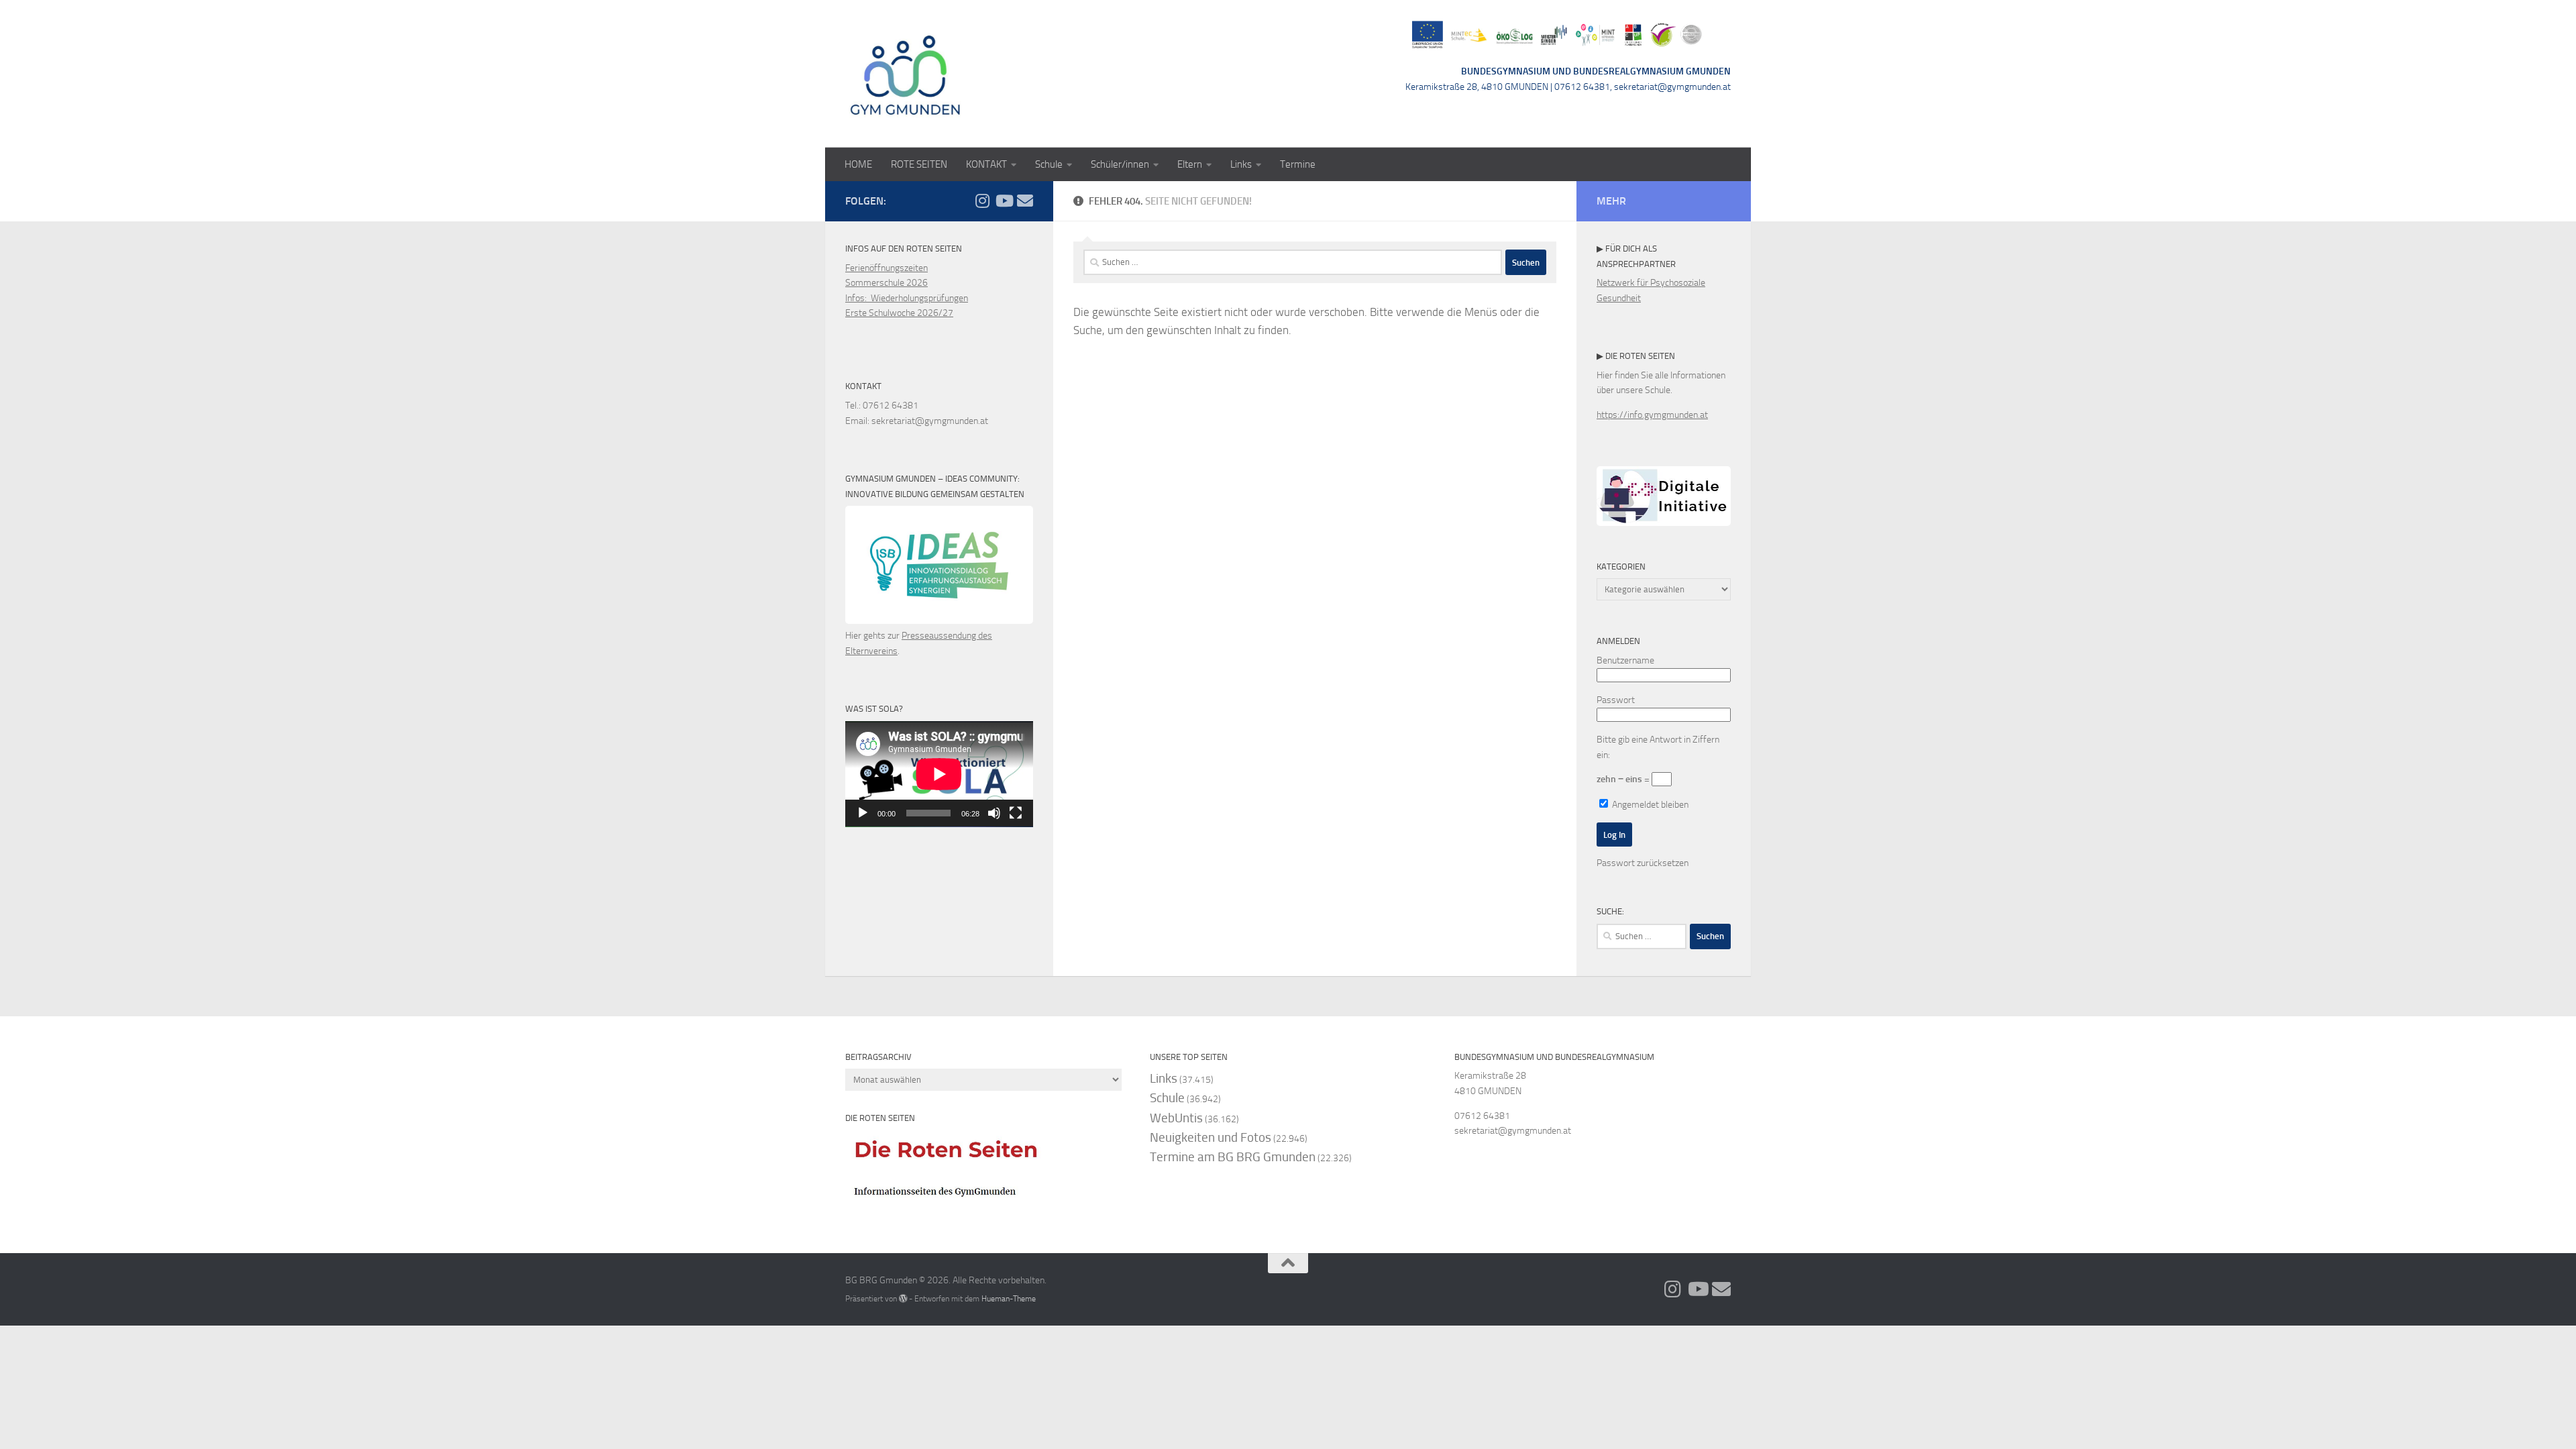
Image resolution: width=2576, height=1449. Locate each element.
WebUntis (1176, 1118)
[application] (939, 774)
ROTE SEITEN (919, 164)
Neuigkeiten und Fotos (1211, 1137)
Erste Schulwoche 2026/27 (899, 313)
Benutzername (1625, 660)
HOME (858, 164)
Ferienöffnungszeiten (887, 268)
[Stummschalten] (994, 813)
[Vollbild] (1016, 813)
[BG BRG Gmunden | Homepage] (906, 74)
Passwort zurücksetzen (1643, 863)
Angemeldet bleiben (1649, 805)
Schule (1049, 164)
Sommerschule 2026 (887, 283)
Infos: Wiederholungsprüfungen (907, 298)
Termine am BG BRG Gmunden (1233, 1157)
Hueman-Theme (1009, 1298)
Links (1241, 164)
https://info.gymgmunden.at (1652, 415)
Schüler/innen (1120, 164)
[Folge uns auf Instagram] (982, 201)
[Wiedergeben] (863, 813)
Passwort (1616, 700)
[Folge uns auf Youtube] (1004, 201)
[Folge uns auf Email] (1025, 201)
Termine (1298, 164)
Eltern (1190, 164)
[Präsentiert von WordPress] (903, 1299)
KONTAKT (986, 164)
